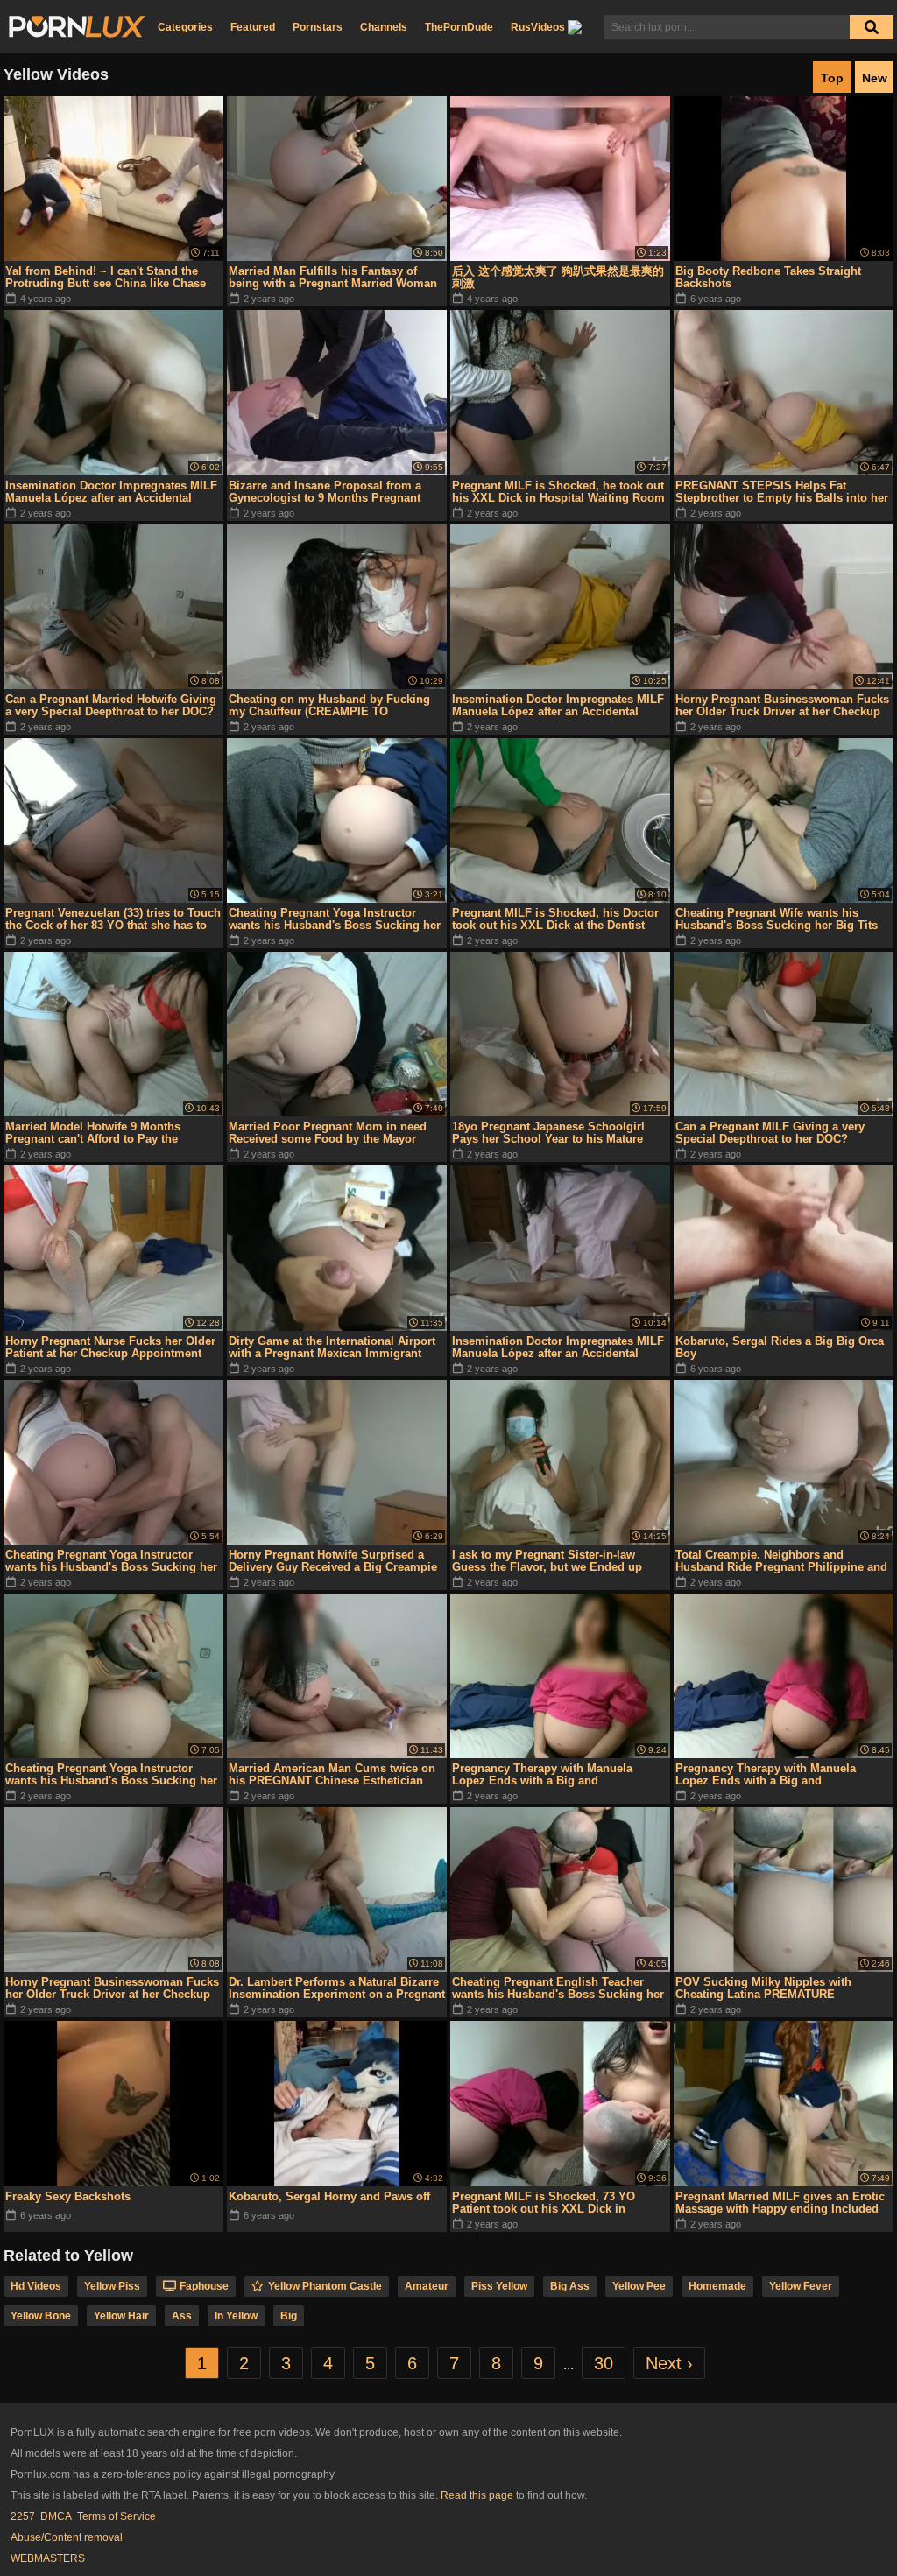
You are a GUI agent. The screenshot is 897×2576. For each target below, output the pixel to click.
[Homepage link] (77, 27)
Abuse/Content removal (67, 2537)
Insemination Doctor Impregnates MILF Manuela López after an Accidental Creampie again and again (558, 1348)
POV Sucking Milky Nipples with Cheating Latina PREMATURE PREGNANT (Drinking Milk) (763, 1988)
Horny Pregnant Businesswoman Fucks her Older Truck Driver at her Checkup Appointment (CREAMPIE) (782, 706)
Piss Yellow (499, 2286)
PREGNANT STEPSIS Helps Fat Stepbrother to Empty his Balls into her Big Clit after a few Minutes (782, 492)
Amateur (427, 2286)
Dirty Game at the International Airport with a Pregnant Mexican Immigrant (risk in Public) (332, 1348)
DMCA (56, 2516)
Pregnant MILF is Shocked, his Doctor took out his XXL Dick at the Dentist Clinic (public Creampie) (555, 919)
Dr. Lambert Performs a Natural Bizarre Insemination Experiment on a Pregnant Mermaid (337, 1988)
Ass (182, 2316)
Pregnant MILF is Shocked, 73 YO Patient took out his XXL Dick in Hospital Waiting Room (544, 2203)
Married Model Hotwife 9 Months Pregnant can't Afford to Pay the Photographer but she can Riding (95, 1133)
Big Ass (570, 2286)
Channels (384, 27)
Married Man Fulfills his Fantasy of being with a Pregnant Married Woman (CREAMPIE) (333, 278)
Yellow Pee (639, 2286)
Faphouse (204, 2286)
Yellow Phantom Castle (325, 2286)
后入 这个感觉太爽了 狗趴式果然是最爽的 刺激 (558, 277)
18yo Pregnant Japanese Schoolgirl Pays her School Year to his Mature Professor (548, 1133)
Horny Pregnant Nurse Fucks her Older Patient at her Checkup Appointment (110, 1347)
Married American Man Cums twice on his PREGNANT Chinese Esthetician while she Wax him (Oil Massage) (332, 1775)
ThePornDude (459, 27)
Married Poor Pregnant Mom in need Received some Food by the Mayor (328, 1133)
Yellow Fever (801, 2286)
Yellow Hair (121, 2316)
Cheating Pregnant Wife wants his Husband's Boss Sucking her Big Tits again (777, 919)
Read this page (477, 2495)
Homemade (717, 2286)
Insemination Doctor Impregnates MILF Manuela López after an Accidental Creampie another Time (558, 706)
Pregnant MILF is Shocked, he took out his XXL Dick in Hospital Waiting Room (558, 492)
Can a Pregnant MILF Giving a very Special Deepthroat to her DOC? (770, 1133)
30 (604, 2363)
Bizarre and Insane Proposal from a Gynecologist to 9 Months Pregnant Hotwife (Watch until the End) (325, 492)
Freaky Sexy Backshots (68, 2196)
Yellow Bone (41, 2316)
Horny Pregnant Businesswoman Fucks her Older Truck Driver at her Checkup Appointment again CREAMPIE (112, 1988)
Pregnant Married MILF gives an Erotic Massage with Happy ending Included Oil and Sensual (780, 2203)
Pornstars (318, 27)
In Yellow (236, 2316)
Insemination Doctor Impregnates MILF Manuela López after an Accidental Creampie (111, 492)
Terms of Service (117, 2516)
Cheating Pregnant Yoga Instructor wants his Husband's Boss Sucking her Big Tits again (335, 919)
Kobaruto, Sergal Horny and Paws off (329, 2196)
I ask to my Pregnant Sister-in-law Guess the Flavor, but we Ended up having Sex (547, 1561)
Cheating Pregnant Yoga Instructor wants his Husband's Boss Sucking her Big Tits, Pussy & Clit (111, 1775)
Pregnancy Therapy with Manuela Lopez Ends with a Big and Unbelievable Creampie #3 (766, 1775)
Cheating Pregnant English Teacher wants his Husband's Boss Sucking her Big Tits (558, 1988)
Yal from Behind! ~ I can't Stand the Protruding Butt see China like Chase (106, 277)
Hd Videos (36, 2286)
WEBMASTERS (48, 2558)
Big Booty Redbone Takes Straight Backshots (768, 277)
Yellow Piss (112, 2286)
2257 (23, 2516)
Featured (253, 27)
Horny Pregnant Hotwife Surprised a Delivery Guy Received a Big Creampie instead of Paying (333, 1561)
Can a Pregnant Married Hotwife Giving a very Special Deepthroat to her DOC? (111, 705)
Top (832, 78)
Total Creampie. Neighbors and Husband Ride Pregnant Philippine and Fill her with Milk (781, 1561)
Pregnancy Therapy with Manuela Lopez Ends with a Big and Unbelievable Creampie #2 (542, 1775)
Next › (669, 2363)
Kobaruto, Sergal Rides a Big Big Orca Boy (780, 1347)
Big (289, 2316)
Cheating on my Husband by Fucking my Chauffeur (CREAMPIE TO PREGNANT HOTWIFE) (329, 706)
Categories (185, 27)
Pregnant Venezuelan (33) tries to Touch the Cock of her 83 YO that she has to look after (113, 919)
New (875, 78)
